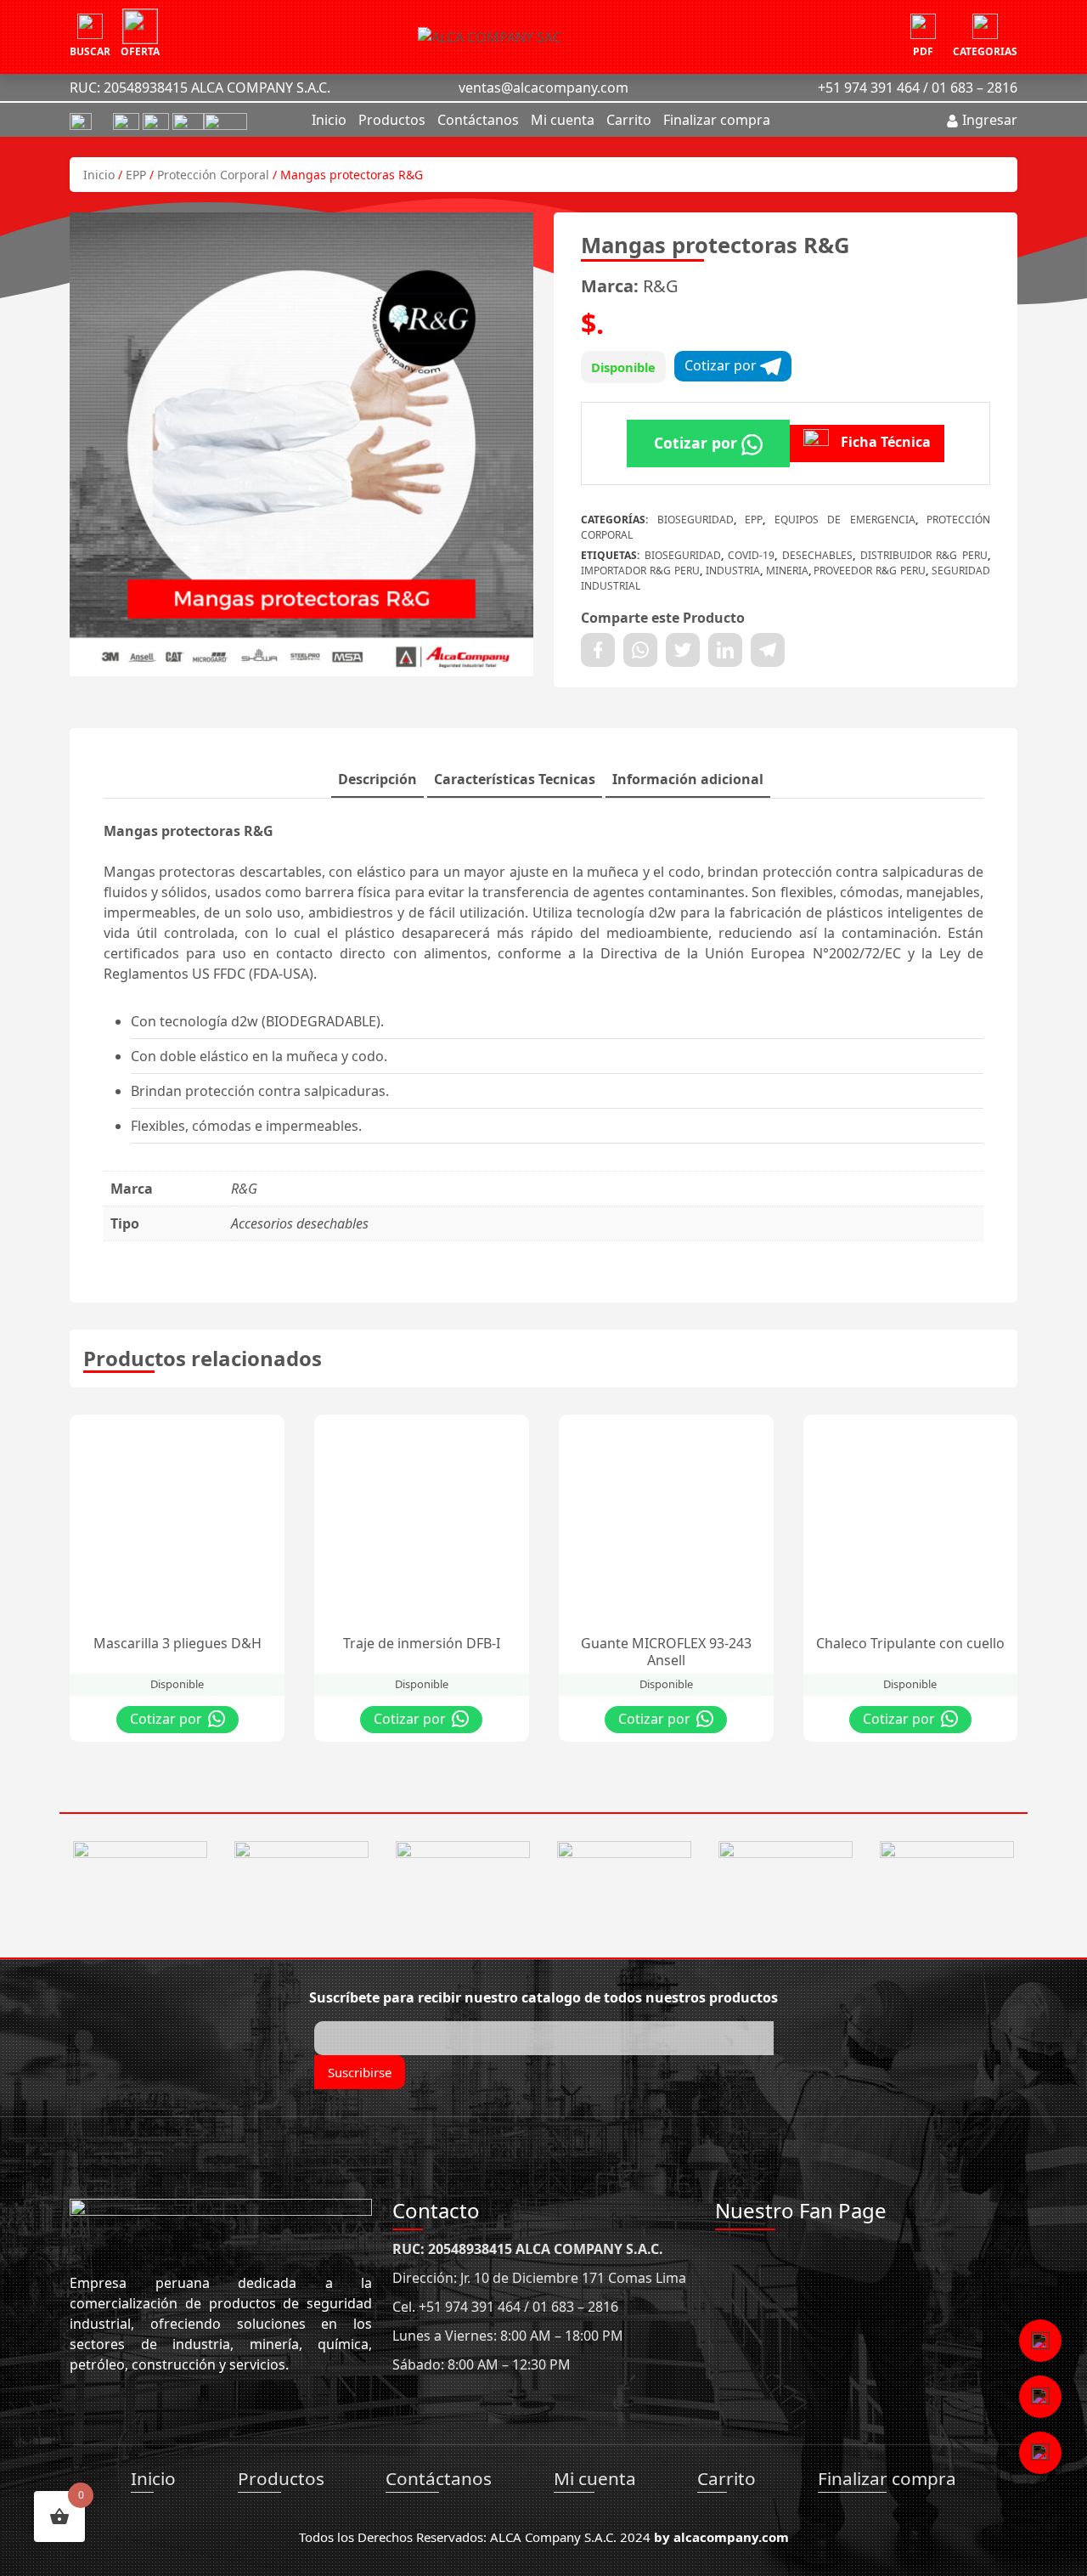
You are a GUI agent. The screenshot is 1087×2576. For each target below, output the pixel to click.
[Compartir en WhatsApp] (640, 650)
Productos (392, 120)
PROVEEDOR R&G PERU (870, 571)
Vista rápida (199, 1432)
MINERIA (787, 571)
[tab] (377, 780)
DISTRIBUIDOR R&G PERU (924, 555)
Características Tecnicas (515, 779)
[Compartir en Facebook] (598, 650)
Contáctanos (478, 120)
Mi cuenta (563, 120)
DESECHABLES (817, 555)
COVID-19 (751, 555)
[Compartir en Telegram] (768, 650)
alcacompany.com (731, 2537)
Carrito (629, 120)
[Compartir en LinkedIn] (725, 650)
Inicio (329, 120)
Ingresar (988, 120)
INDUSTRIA (733, 571)
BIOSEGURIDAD (696, 520)
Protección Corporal (213, 175)
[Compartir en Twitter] (683, 650)
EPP (136, 175)
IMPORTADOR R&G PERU (640, 571)
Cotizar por (722, 365)
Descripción (377, 779)
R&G (661, 286)
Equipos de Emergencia (845, 520)
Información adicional (688, 779)
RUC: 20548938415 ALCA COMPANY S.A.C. (200, 88)
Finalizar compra (717, 120)
